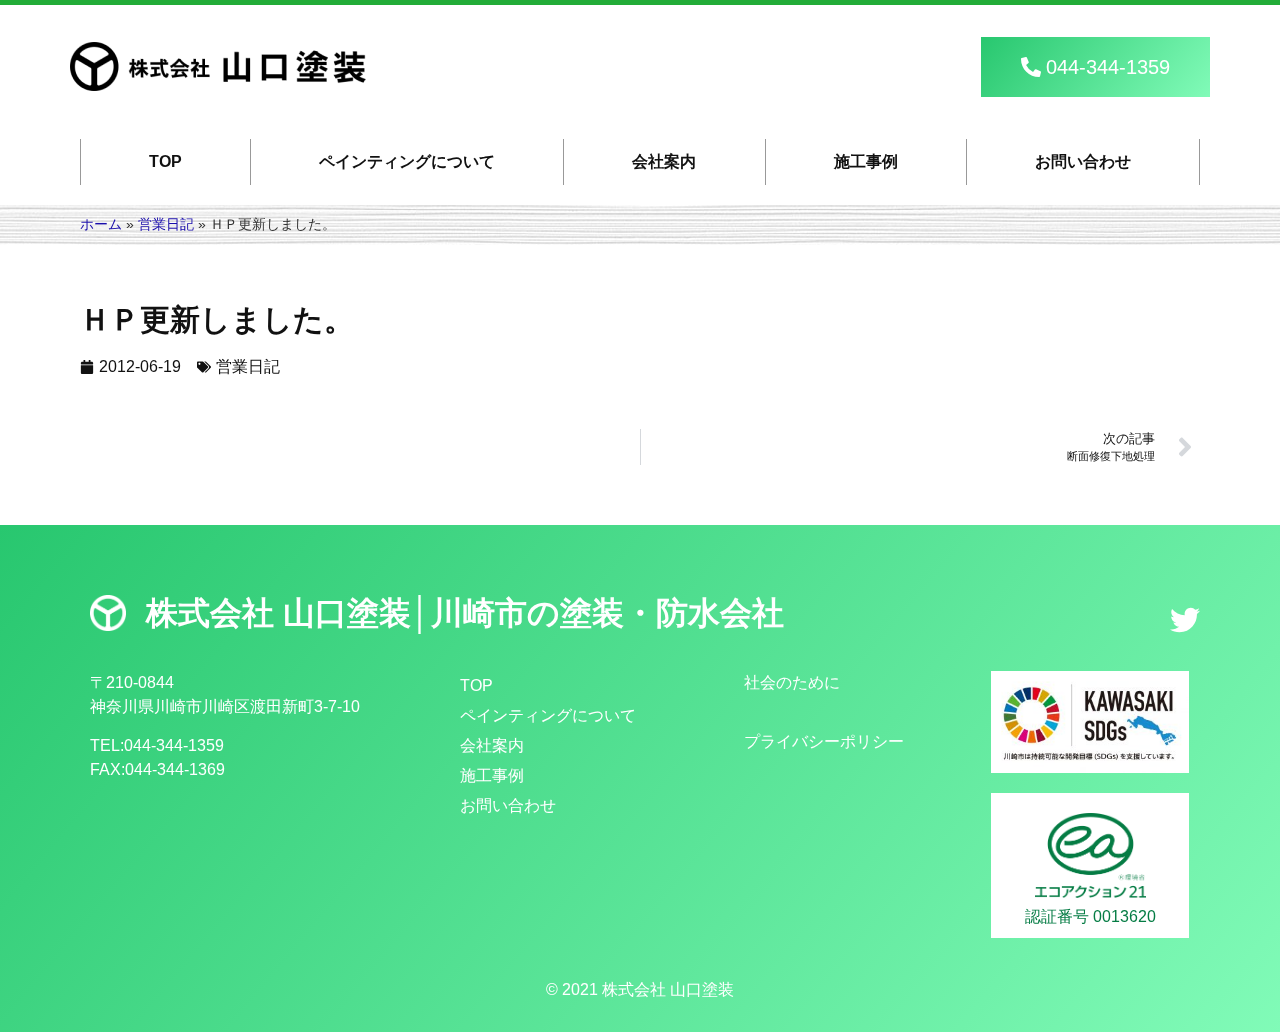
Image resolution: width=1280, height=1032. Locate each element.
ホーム (101, 224)
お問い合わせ (1083, 161)
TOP (165, 161)
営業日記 (166, 224)
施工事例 (866, 161)
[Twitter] (1185, 620)
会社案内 (664, 161)
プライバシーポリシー (824, 741)
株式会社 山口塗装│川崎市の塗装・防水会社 (465, 613)
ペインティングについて (407, 161)
